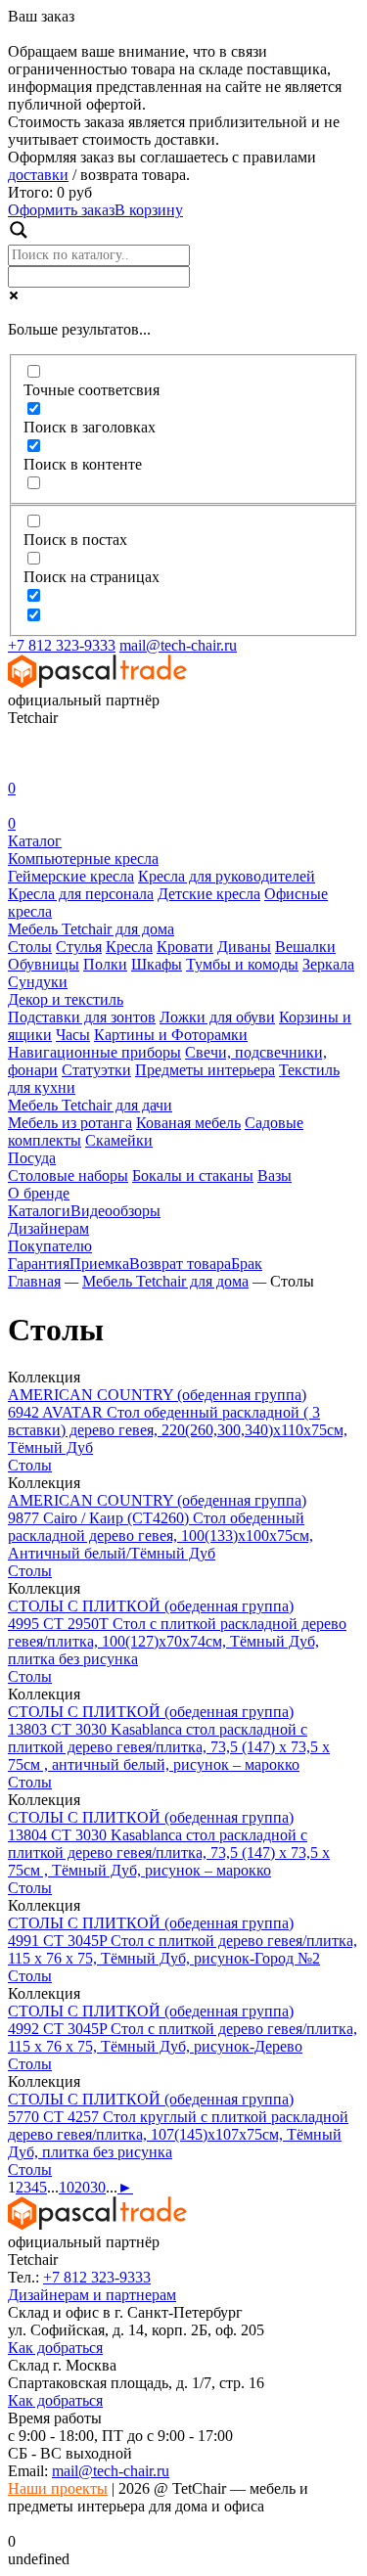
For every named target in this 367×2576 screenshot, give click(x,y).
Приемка (99, 1264)
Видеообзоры (115, 1211)
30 (98, 2187)
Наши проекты (58, 2488)
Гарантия (39, 1264)
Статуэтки (96, 1070)
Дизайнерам (48, 1228)
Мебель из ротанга (70, 1123)
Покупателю (50, 1246)
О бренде (39, 1193)
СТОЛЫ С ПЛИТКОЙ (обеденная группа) (151, 1606)
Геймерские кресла (71, 876)
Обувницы (44, 964)
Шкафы (157, 964)
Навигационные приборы (94, 1052)
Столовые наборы (68, 1175)
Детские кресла (209, 894)
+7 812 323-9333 (62, 645)
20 (82, 2187)
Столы (30, 947)
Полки (105, 964)
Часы (73, 1035)
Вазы (275, 1175)
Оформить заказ (61, 210)
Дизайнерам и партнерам (92, 2295)
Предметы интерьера (205, 1070)
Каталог (35, 841)
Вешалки (305, 947)
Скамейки (119, 1140)
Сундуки (38, 982)
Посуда (32, 1158)
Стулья (79, 947)
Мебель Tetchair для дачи (90, 1105)
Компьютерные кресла (83, 859)
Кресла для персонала (81, 894)
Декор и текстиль (66, 999)
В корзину (149, 210)
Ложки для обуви (217, 1017)
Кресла (129, 947)
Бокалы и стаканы (193, 1175)
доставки (38, 175)
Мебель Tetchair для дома (91, 929)
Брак (247, 1264)
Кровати (185, 947)
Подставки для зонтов (82, 1017)
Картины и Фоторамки (171, 1035)
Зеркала (328, 964)
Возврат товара (180, 1264)
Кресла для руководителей (227, 876)
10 (67, 2187)
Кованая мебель (188, 1123)
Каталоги (39, 1211)
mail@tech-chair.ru (178, 645)
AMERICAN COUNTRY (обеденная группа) (157, 1395)
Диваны (244, 947)
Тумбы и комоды (242, 964)
